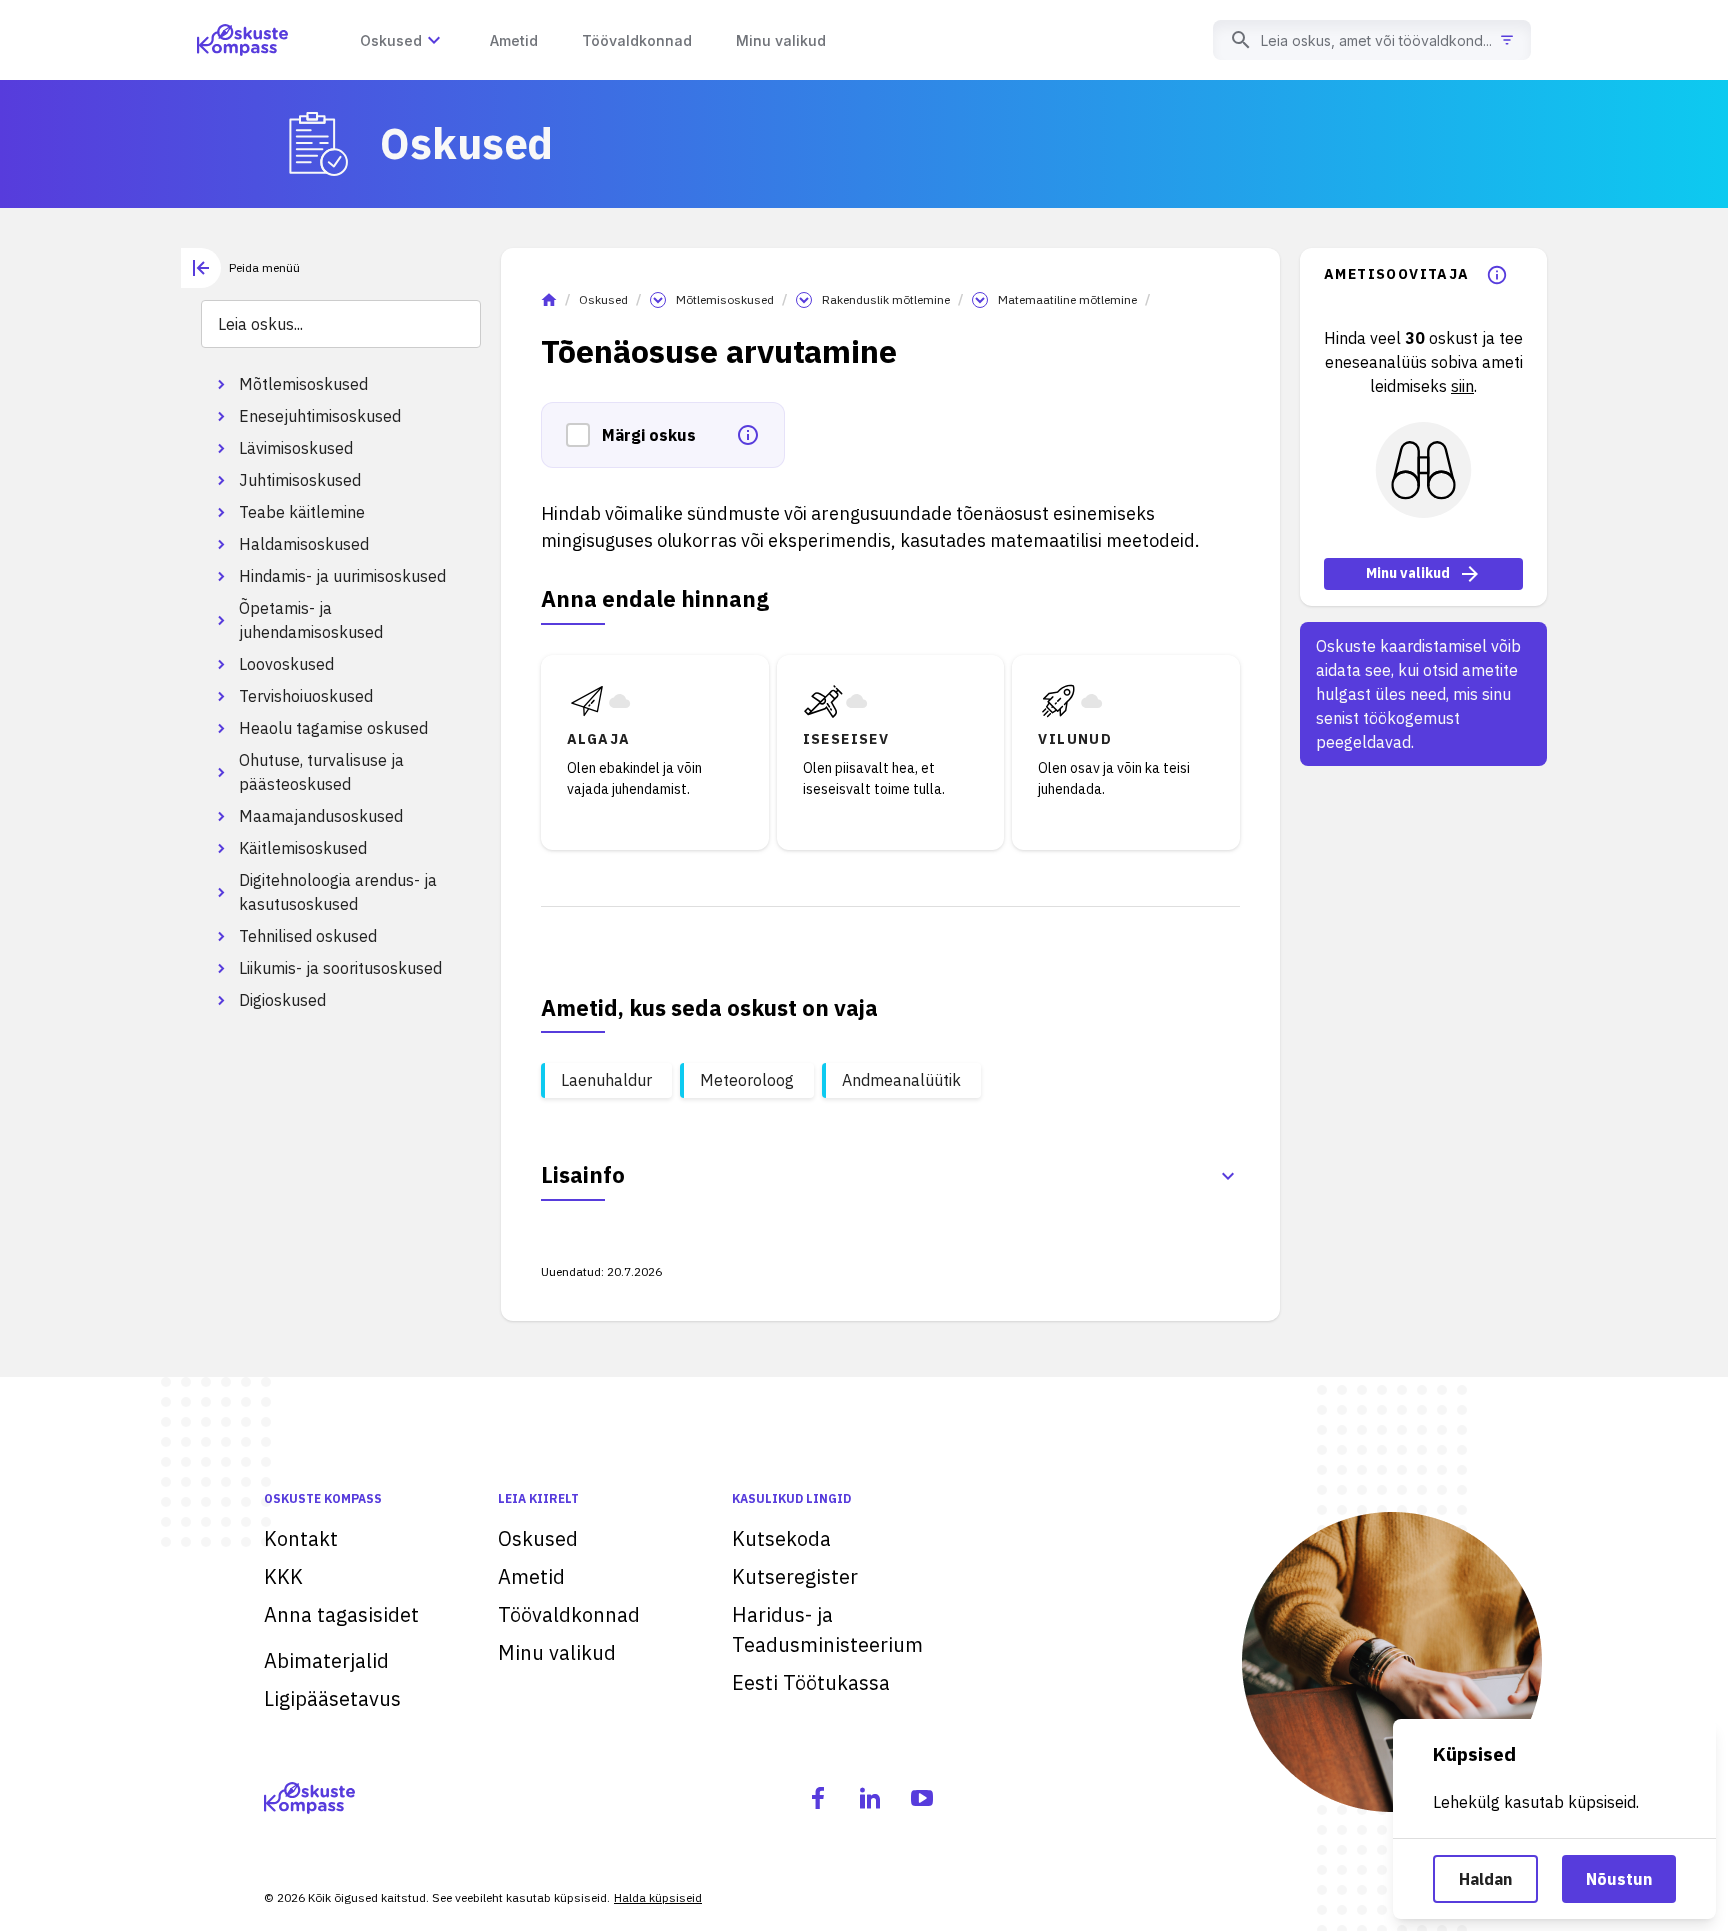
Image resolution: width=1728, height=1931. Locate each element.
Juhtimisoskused (300, 480)
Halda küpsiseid (658, 1897)
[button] (584, 435)
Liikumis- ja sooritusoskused (340, 968)
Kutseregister (795, 1576)
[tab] (240, 268)
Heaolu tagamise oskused (333, 728)
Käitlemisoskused (303, 848)
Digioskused (282, 1000)
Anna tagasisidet (341, 1614)
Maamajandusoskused (321, 816)
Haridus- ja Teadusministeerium (827, 1629)
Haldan (1485, 1879)
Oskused (603, 299)
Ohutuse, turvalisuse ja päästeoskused (321, 772)
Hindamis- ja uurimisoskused (342, 576)
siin (1462, 386)
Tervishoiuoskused (306, 696)
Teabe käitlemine (302, 512)
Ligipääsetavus (332, 1698)
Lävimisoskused (296, 448)
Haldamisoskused (304, 544)
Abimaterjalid (326, 1660)
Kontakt (301, 1538)
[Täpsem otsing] (1507, 40)
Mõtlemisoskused (303, 384)
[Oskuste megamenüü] (434, 40)
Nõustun (1619, 1879)
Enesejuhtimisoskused (320, 416)
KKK (283, 1576)
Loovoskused (286, 664)
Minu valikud (1408, 574)
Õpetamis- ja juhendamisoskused (311, 620)
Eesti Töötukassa (811, 1682)
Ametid (531, 1576)
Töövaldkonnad (569, 1614)
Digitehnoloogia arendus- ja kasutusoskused (338, 892)
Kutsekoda (781, 1538)
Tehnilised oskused (308, 936)
